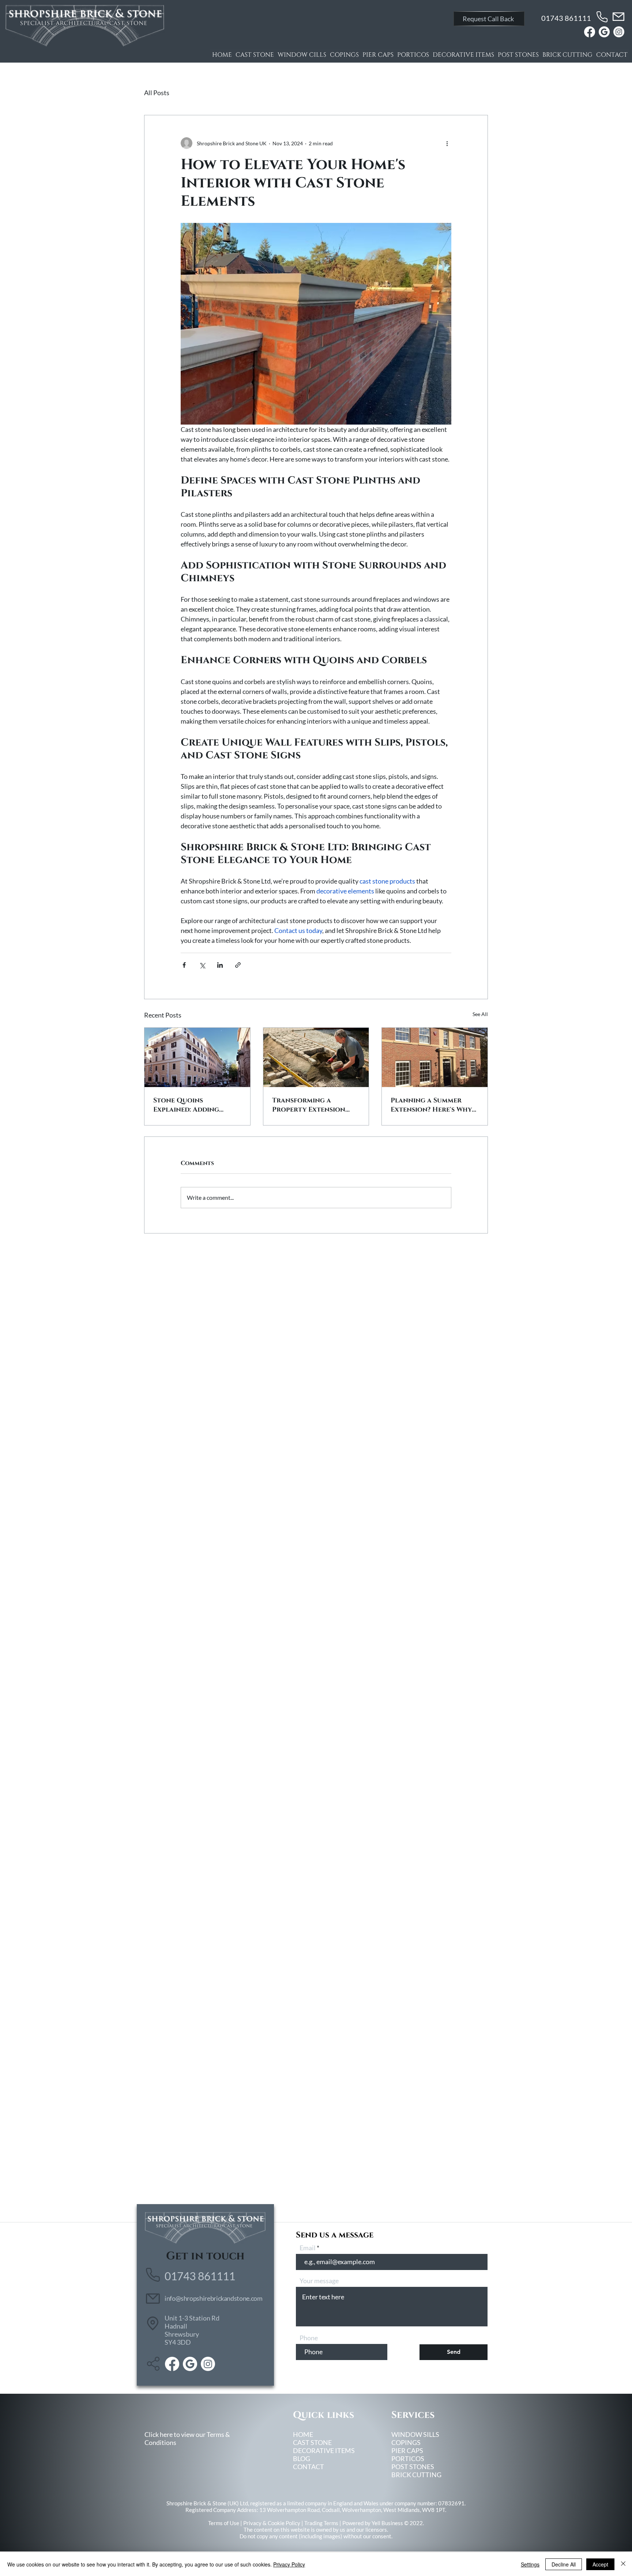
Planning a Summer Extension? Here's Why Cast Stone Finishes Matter (431, 1105)
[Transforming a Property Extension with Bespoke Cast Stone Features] (316, 1057)
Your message (319, 2281)
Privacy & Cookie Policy (272, 2523)
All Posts (157, 93)
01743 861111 (566, 18)
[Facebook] (590, 32)
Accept (600, 2564)
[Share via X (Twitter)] (202, 965)
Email (308, 2248)
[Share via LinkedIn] (220, 965)
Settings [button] (530, 2564)
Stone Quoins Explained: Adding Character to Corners (195, 1105)
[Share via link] (238, 965)
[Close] (623, 2564)
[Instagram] (619, 32)
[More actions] (447, 143)
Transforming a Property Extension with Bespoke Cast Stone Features (309, 1105)
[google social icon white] (604, 32)
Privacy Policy (289, 2564)
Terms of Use (224, 2523)
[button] (489, 19)
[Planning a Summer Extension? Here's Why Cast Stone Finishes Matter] (435, 1057)
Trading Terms (321, 2523)
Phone (309, 2338)
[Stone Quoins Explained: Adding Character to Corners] (197, 1057)
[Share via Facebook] (184, 965)
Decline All (564, 2564)
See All (480, 1014)
